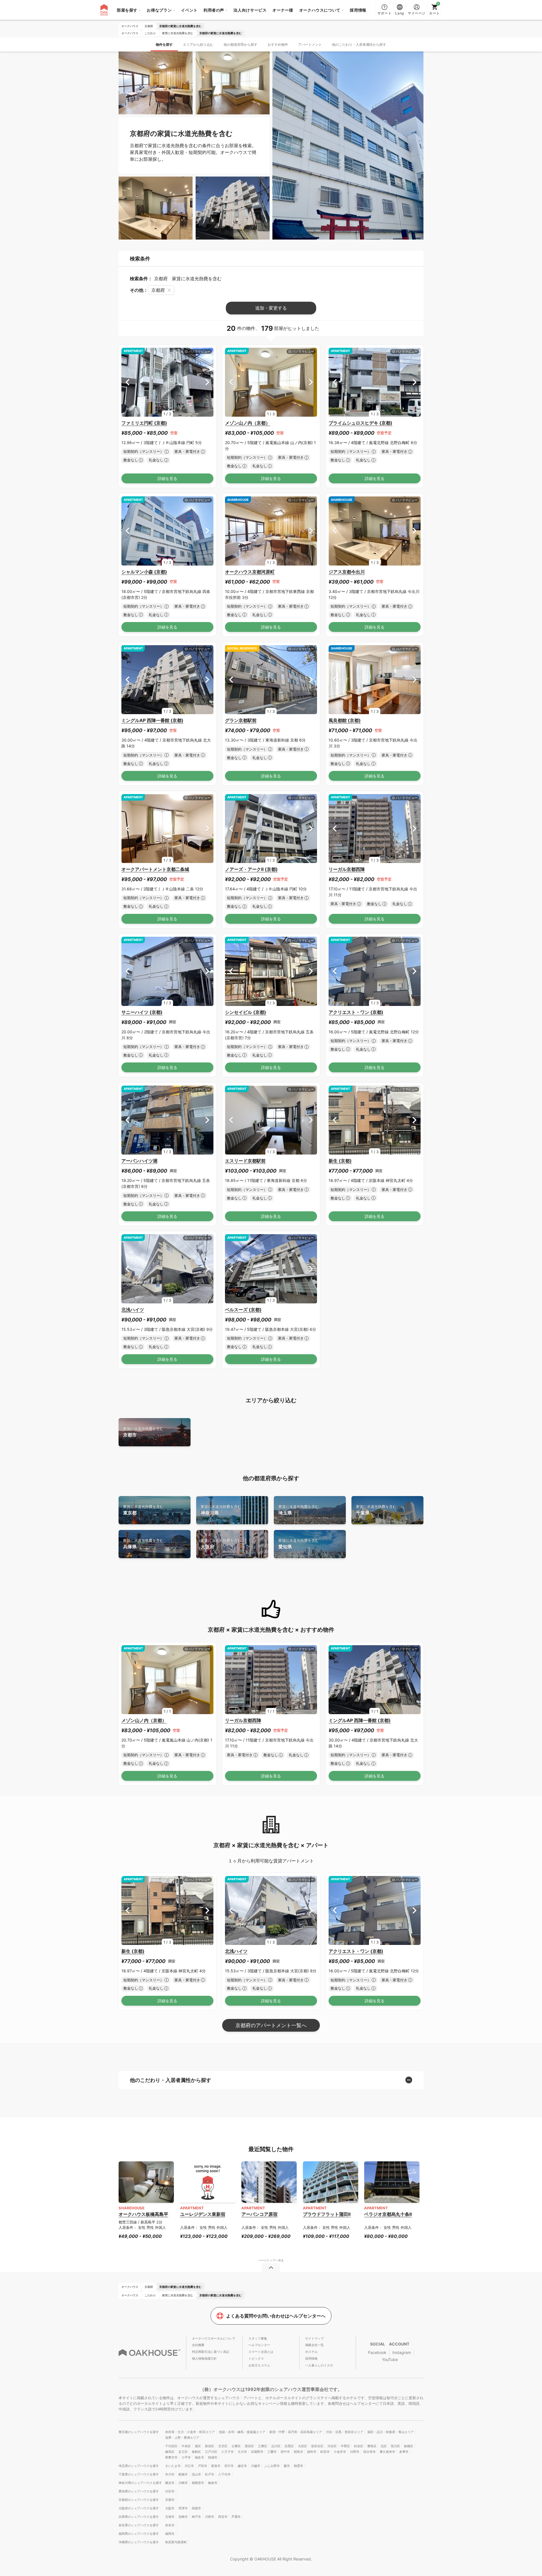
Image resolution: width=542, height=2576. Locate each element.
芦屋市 (236, 2517)
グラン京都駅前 (241, 720)
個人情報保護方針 (204, 2358)
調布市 (312, 2452)
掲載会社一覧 (314, 2345)
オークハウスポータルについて (214, 2338)
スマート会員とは (261, 2352)
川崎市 (183, 2483)
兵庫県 (143, 1544)
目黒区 (289, 2446)
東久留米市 (387, 2452)
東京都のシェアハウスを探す (139, 2432)
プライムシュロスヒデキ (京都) (360, 423)
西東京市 (171, 2457)
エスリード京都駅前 (245, 1161)
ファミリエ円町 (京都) (144, 423)
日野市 (355, 2452)
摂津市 (183, 2508)
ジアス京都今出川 (347, 572)
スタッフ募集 (258, 2338)
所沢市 (229, 2466)
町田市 (325, 2452)
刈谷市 (170, 2491)
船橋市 (183, 2474)
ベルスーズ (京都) (243, 1310)
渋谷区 (332, 2446)
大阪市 (170, 2508)
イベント (189, 10)
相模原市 (198, 2483)
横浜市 (170, 2483)
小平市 (186, 2457)
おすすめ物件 (278, 44)
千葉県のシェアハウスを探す (139, 2474)
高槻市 (196, 2508)
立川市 (242, 2452)
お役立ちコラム (259, 2365)
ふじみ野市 (272, 2466)
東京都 (143, 1510)
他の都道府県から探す (241, 44)
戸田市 (203, 2466)
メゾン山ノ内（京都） (248, 423)
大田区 (302, 2446)
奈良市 (170, 2525)
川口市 (189, 2466)
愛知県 (299, 1544)
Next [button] (207, 382)
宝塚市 (170, 2517)
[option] (167, 382)
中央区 (186, 2446)
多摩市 (404, 2452)
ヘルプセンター (259, 2345)
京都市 (143, 1432)
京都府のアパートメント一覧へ (271, 2025)
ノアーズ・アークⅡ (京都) (251, 869)
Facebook (377, 2352)
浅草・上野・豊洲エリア (182, 2438)
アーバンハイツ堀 (139, 1161)
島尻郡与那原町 (176, 2542)
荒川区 (395, 2446)
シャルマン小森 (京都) (144, 572)
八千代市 (224, 2474)
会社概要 (198, 2345)
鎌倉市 (213, 2483)
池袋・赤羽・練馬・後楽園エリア (242, 2432)
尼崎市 (183, 2517)
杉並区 (359, 2446)
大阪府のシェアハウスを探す (139, 2508)
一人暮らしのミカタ (319, 2365)
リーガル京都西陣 (347, 869)
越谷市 (242, 2466)
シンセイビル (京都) (246, 1012)
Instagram (402, 2352)
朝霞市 (299, 2466)
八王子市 (228, 2452)
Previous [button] (127, 382)
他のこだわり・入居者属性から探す (359, 44)
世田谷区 (317, 2446)
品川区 (276, 2446)
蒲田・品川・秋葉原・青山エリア (391, 2432)
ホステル (311, 2352)
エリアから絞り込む (198, 44)
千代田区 (171, 2446)
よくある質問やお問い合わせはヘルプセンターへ (276, 2316)
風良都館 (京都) (345, 720)
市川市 (170, 2474)
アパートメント (310, 44)
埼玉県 (299, 1510)
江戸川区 (211, 2452)
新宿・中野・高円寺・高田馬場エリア (296, 2432)
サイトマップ (314, 2338)
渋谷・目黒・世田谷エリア (345, 2432)
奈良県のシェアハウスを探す (139, 2525)
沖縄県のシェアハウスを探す (139, 2542)
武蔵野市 (257, 2452)
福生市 (199, 2457)
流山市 (196, 2474)
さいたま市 (173, 2466)
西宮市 (223, 2517)
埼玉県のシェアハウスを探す (139, 2466)
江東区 (263, 2446)
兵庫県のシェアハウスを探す (139, 2517)
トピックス (256, 2358)
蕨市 (287, 2466)
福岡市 (170, 2534)
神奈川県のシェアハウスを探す (140, 2483)
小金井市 (340, 2452)
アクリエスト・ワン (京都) (356, 1012)
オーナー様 (283, 10)
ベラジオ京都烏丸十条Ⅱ (388, 2214)
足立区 (183, 2452)
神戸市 (196, 2517)
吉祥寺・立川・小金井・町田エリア (190, 2432)
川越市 (256, 2466)
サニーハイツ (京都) (142, 1012)
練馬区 (170, 2452)
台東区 (236, 2446)
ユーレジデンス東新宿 (203, 2214)
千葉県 (376, 1510)
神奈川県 (221, 1510)
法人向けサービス (250, 10)
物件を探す (164, 44)
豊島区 (372, 2446)
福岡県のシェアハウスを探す (139, 2534)
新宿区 (210, 2446)
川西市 (210, 2517)
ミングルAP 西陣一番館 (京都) (152, 720)
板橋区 (409, 2446)
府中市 (285, 2452)
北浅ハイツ (133, 1310)
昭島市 (299, 2452)
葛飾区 (196, 2452)
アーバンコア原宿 (259, 2214)
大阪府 (221, 1544)
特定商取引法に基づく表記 (211, 2352)
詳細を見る (167, 478)
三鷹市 (272, 2452)
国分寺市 (370, 2452)
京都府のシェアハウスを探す (139, 2500)
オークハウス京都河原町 (250, 572)
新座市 (216, 2466)
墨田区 (249, 2446)
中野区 (345, 2446)
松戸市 (210, 2474)
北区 (384, 2446)
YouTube (390, 2359)
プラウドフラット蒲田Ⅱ (327, 2214)
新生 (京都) (340, 1161)
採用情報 (358, 10)
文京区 (223, 2446)
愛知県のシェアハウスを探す (139, 2491)
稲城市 (213, 2457)
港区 (198, 2446)
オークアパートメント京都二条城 (155, 869)
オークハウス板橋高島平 (143, 2214)
